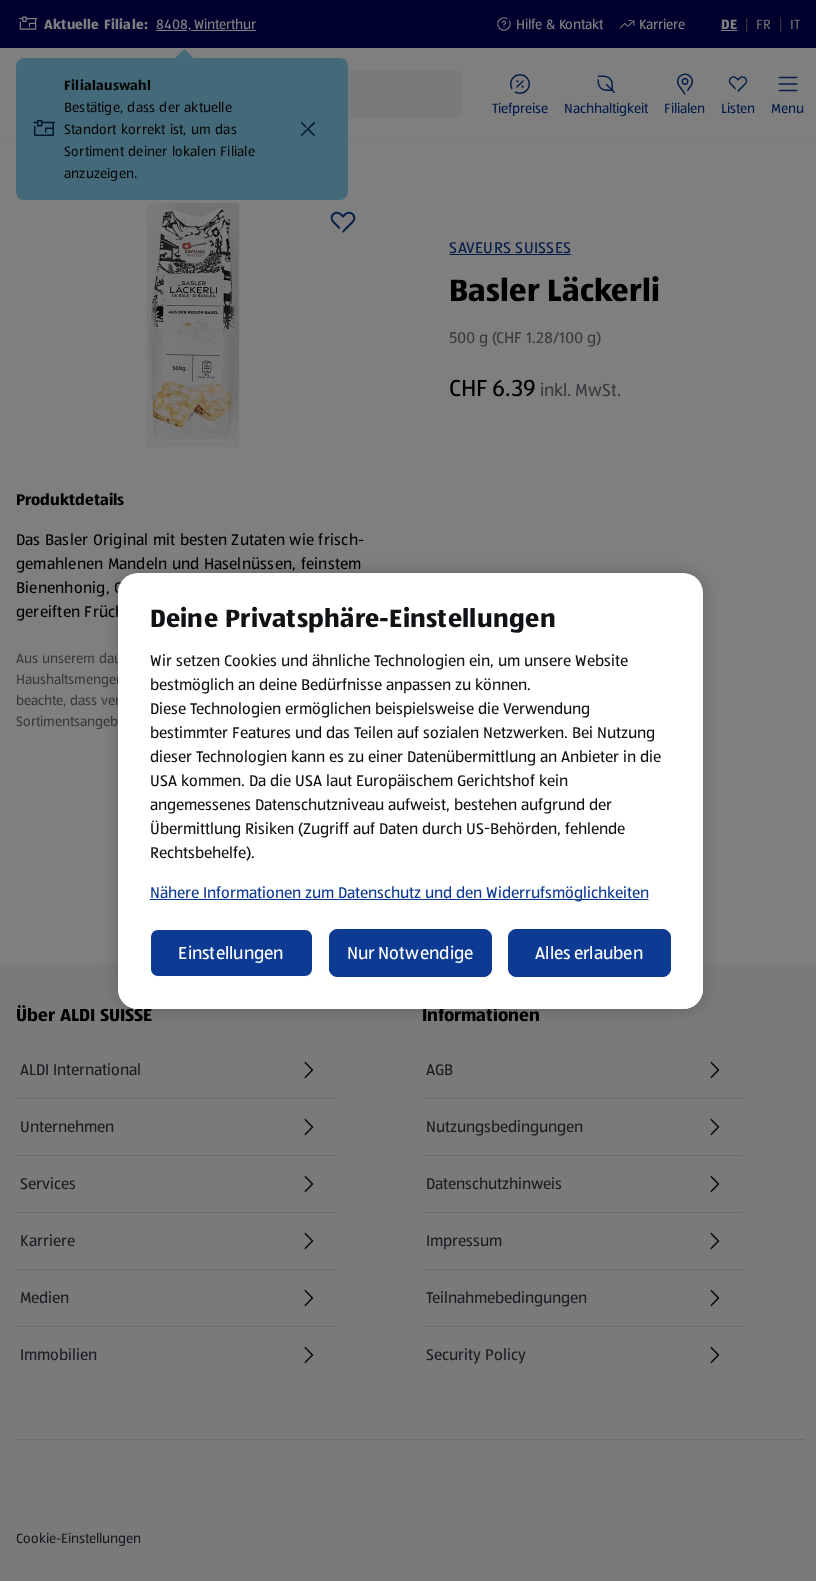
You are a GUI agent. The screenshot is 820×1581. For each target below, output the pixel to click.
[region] (410, 791)
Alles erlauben (589, 953)
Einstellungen (231, 953)
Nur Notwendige (410, 953)
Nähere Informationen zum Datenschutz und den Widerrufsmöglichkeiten (399, 892)
